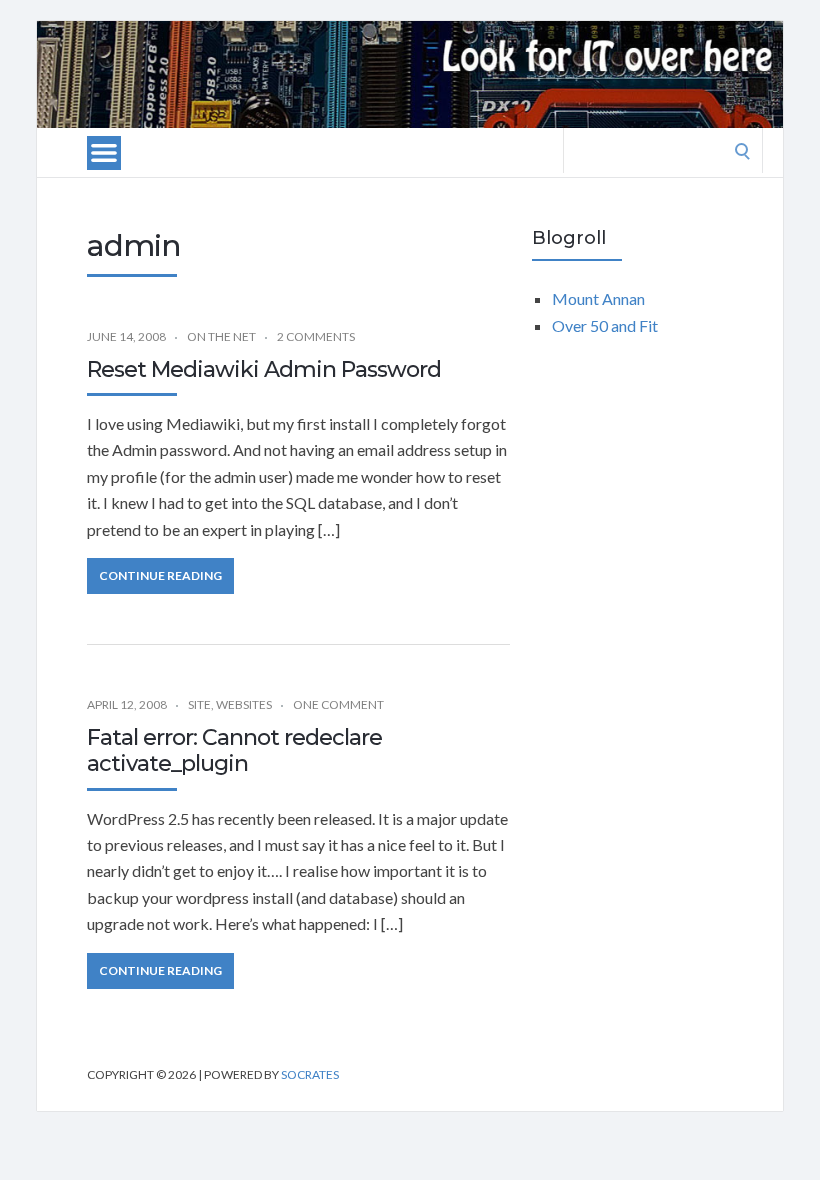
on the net (221, 336)
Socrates (310, 1074)
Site (199, 704)
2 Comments (316, 336)
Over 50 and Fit (605, 325)
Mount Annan (598, 298)
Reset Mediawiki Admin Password (264, 369)
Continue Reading (160, 575)
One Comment (338, 704)
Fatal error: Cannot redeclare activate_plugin (234, 750)
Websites (244, 704)
